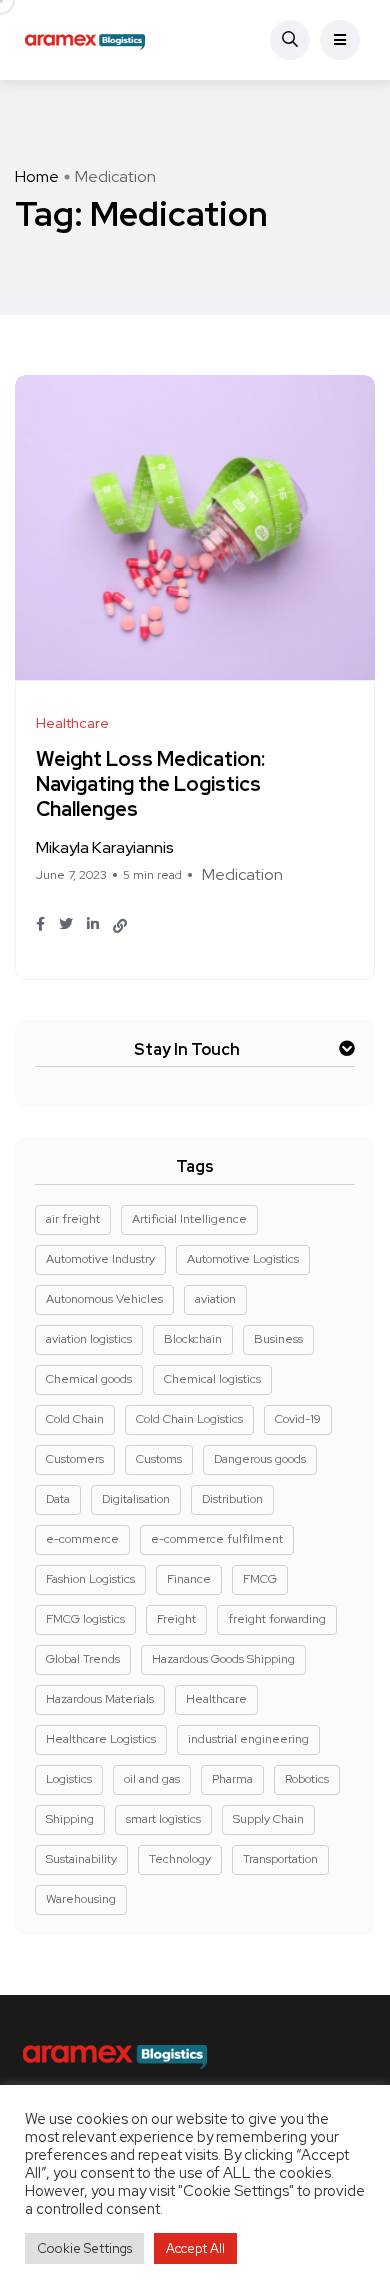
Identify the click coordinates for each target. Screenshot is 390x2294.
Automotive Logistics (243, 1259)
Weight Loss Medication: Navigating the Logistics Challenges (150, 785)
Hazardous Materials (100, 1699)
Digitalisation (136, 1499)
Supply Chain (268, 1819)
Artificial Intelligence (189, 1219)
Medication (242, 874)
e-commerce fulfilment (217, 1539)
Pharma (232, 1779)
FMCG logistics (85, 1619)
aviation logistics (89, 1339)
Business (278, 1339)
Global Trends (83, 1659)
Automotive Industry (100, 1259)
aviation (215, 1299)
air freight (73, 1219)
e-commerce (82, 1539)
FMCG (260, 1579)
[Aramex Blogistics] (85, 40)
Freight (176, 1619)
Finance (189, 1579)
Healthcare (216, 1699)
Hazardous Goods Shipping (223, 1659)
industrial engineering (248, 1739)
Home (37, 176)
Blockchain (193, 1339)
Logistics (69, 1779)
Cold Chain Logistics (189, 1419)
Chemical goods (89, 1379)
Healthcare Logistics (101, 1739)
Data (58, 1499)
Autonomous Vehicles (104, 1299)
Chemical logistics (212, 1379)
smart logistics (163, 1819)
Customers (75, 1459)
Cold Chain (75, 1419)
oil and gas (152, 1779)
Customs (159, 1459)
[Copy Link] (120, 926)
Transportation (280, 1859)
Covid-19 (298, 1419)
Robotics (307, 1779)
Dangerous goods (260, 1459)
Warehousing (81, 1899)
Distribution (232, 1499)
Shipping (70, 1819)
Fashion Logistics (90, 1579)
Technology (180, 1859)
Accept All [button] (195, 2248)
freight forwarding (277, 1619)
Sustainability (81, 1859)
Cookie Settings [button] (84, 2248)
